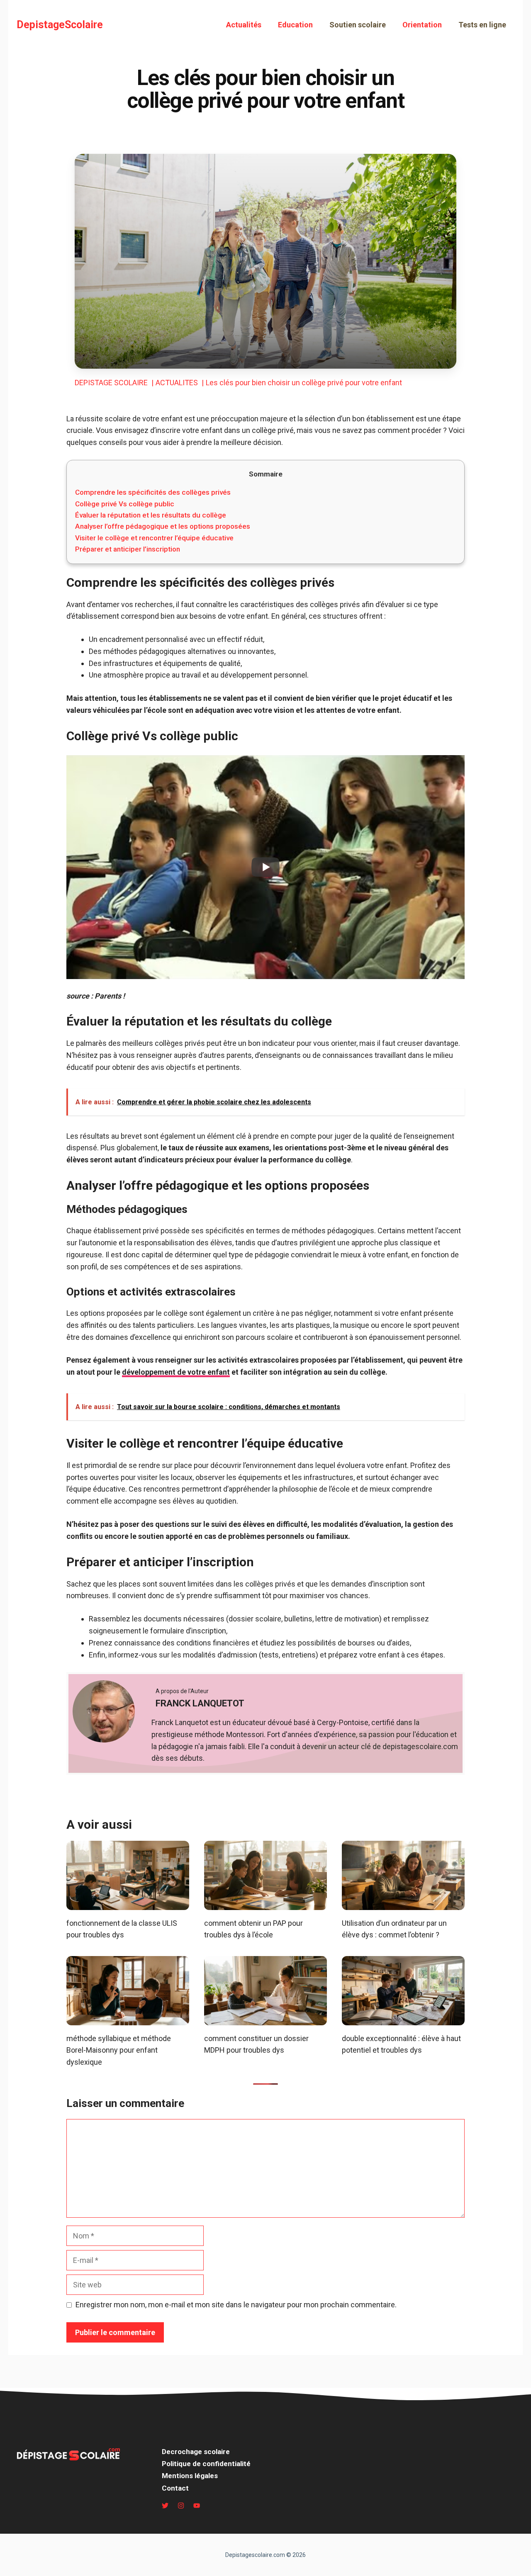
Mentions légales (190, 2476)
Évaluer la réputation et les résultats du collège (151, 515)
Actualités (244, 25)
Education (295, 25)
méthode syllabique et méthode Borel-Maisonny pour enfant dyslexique (119, 2050)
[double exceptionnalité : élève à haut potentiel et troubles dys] (403, 2019)
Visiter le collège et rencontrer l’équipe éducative (154, 538)
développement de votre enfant (176, 1372)
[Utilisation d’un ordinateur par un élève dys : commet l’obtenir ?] (403, 1904)
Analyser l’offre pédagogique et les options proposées (163, 526)
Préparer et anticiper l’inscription (128, 549)
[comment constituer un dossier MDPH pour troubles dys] (265, 2019)
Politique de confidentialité (206, 2464)
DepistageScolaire (60, 25)
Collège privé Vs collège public (125, 504)
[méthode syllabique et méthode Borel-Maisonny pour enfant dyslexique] (128, 2019)
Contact (175, 2488)
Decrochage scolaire (196, 2452)
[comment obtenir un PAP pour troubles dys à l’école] (265, 1904)
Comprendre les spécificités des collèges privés (153, 492)
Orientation (422, 25)
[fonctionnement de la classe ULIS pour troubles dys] (128, 1904)
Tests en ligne (482, 25)
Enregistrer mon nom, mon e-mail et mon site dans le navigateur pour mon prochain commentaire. (236, 2305)
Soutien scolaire (358, 25)
